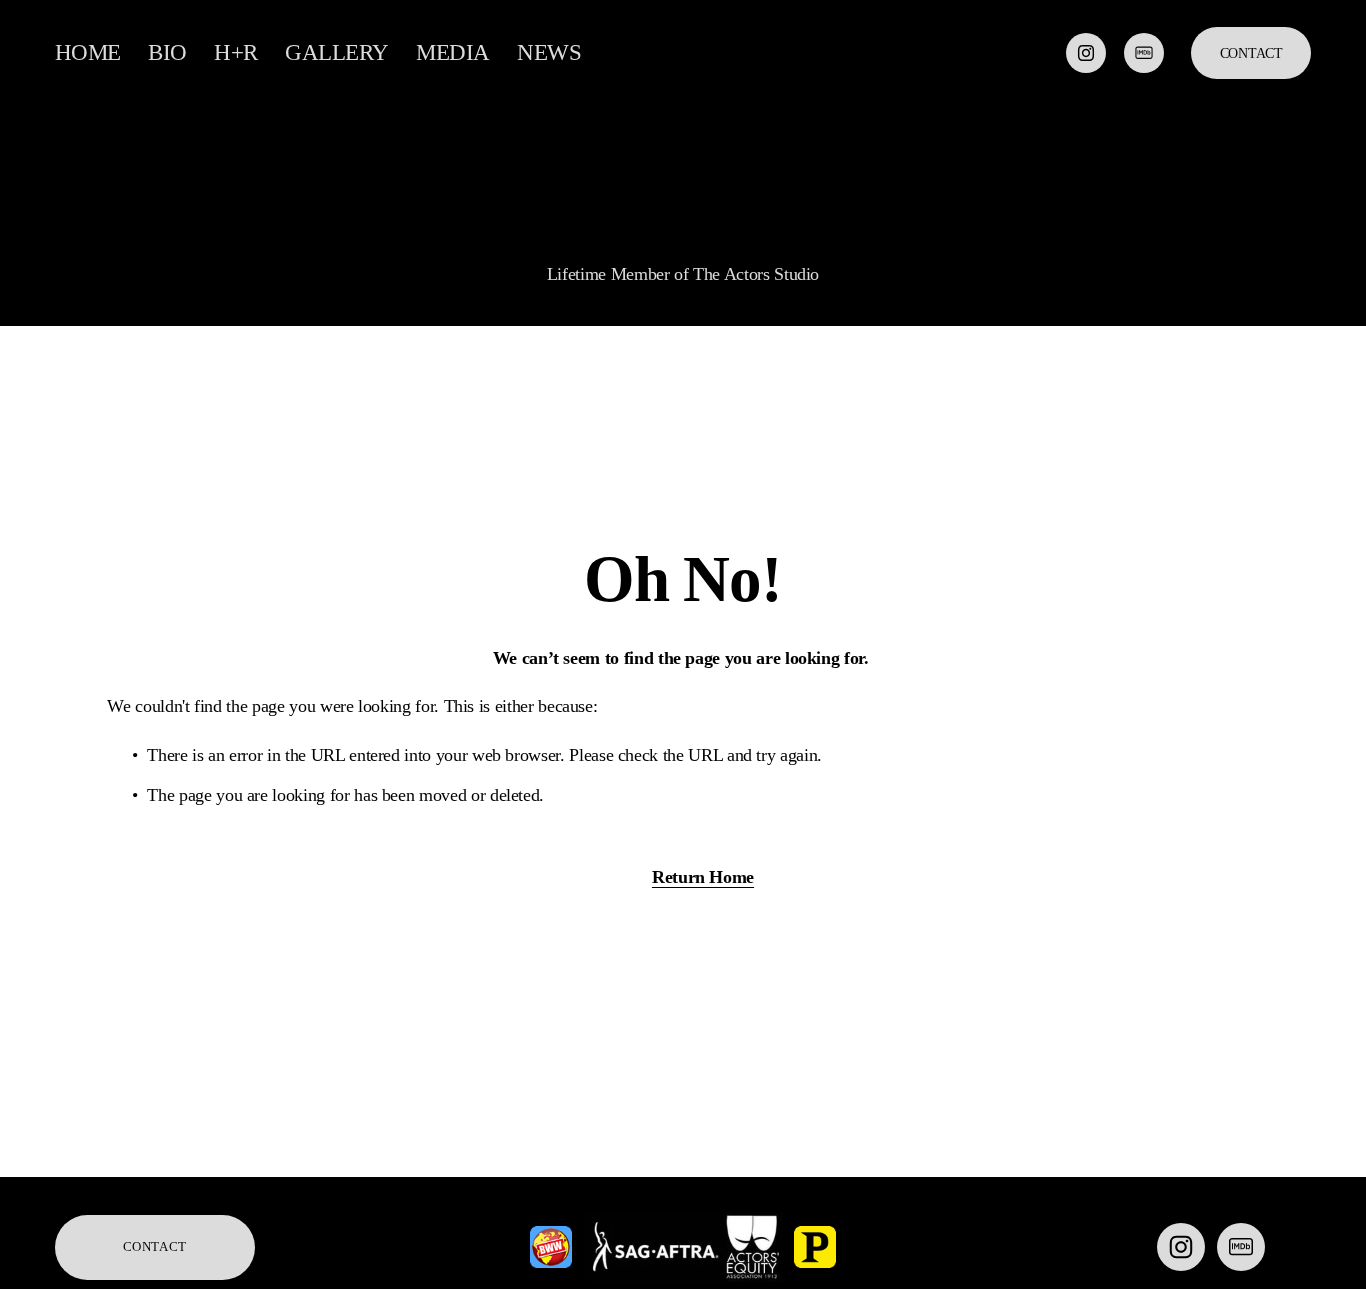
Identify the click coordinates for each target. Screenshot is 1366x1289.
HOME (88, 52)
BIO (167, 52)
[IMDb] (1144, 53)
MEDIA (453, 52)
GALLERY (337, 52)
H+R (236, 52)
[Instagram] (1086, 53)
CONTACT (1251, 53)
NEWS (549, 52)
